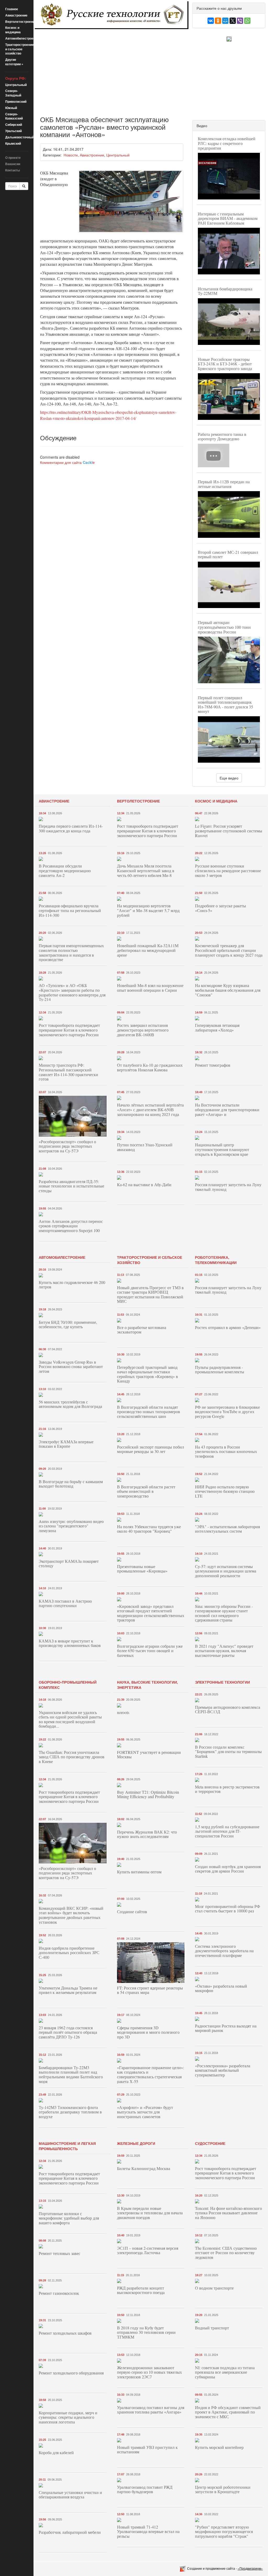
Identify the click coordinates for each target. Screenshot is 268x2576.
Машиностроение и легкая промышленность (67, 2146)
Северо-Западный (13, 93)
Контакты (13, 170)
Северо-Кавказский (14, 116)
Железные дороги (136, 2143)
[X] (233, 21)
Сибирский (14, 124)
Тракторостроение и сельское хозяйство (19, 49)
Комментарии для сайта (67, 462)
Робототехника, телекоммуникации (216, 1260)
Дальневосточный (20, 137)
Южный (11, 108)
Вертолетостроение (21, 21)
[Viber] (240, 21)
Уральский (13, 131)
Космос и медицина (13, 30)
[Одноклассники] (218, 21)
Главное (12, 9)
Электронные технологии (222, 1682)
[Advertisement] (112, 68)
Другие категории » (14, 62)
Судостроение (210, 2143)
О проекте (13, 158)
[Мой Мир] (225, 21)
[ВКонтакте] (211, 21)
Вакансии (13, 164)
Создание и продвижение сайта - (225, 2568)
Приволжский (16, 101)
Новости (71, 155)
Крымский (13, 143)
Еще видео (229, 778)
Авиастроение (16, 15)
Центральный (16, 85)
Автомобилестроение (22, 38)
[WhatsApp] (247, 21)
